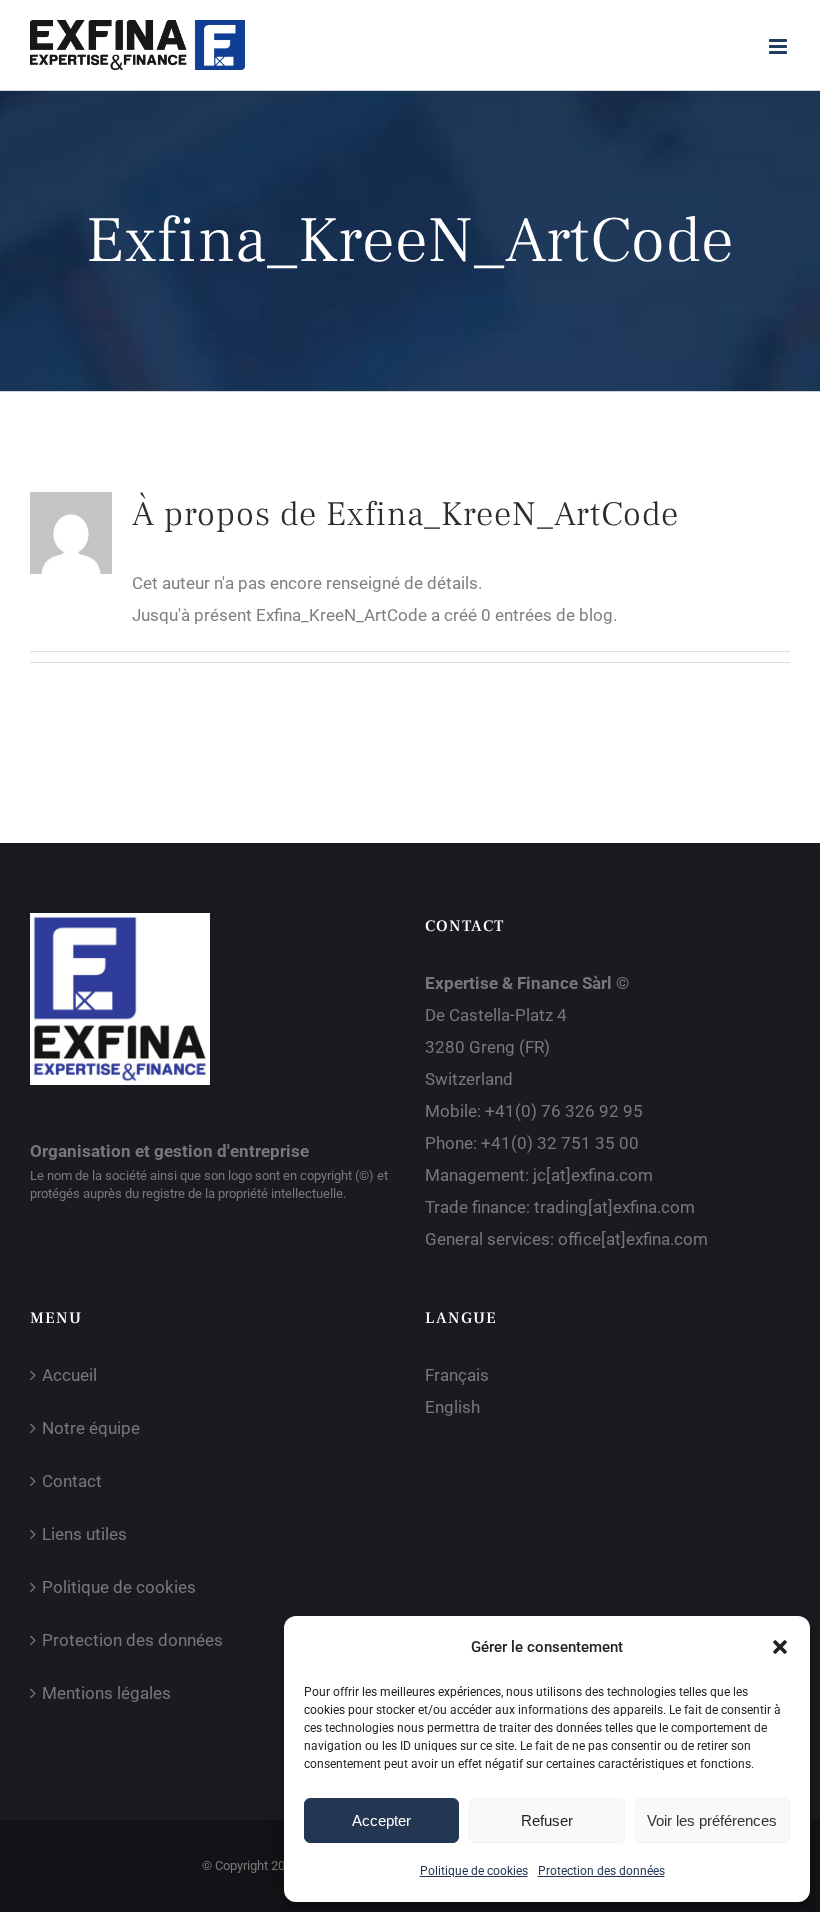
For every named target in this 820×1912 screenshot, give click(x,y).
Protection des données (601, 1871)
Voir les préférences (712, 1820)
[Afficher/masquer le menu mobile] (779, 46)
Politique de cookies (474, 1871)
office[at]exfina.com (633, 1239)
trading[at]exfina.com (614, 1207)
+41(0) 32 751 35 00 (560, 1143)
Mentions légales (106, 1693)
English (452, 1407)
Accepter (381, 1820)
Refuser (547, 1820)
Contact (72, 1481)
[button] (780, 1647)
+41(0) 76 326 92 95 (564, 1111)
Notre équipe (91, 1428)
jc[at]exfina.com (593, 1175)
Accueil (69, 1375)
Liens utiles (84, 1534)
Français (457, 1375)
